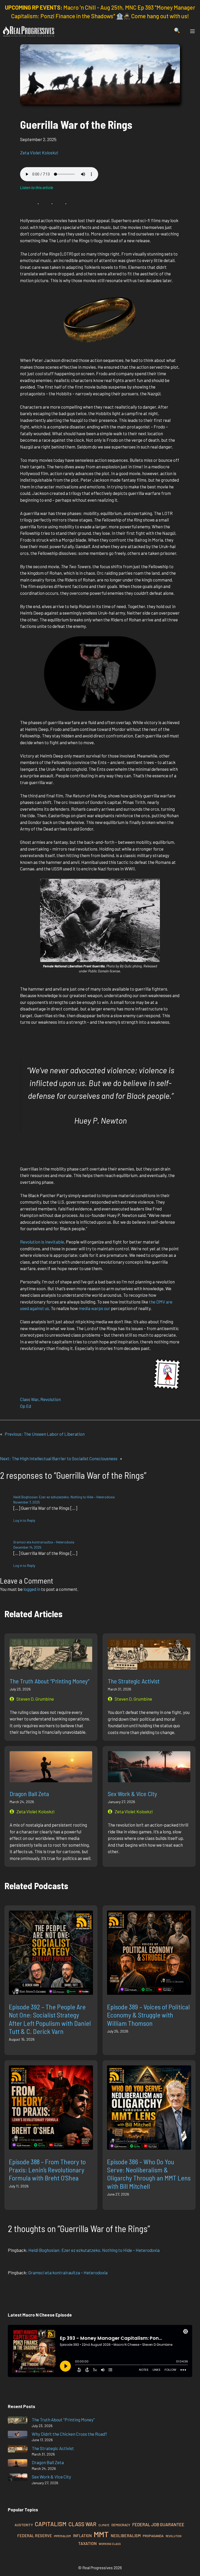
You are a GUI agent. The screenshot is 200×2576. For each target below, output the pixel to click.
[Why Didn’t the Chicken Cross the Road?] (18, 2435)
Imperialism (62, 2536)
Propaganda (153, 2536)
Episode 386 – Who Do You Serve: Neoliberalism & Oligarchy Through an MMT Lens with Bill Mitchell (149, 2174)
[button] (177, 31)
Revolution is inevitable (42, 1242)
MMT (101, 2534)
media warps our (95, 1308)
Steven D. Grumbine (35, 1699)
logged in (32, 1589)
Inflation (82, 2536)
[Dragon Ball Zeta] (18, 2464)
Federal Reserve (35, 2536)
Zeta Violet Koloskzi (39, 153)
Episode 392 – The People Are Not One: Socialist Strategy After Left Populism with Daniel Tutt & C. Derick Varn (50, 2019)
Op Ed (26, 1406)
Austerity (24, 2525)
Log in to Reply (24, 1520)
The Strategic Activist (134, 1681)
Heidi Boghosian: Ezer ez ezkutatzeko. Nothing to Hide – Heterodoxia (64, 1497)
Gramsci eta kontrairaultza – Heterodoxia (44, 1542)
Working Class (110, 2544)
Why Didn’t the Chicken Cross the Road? (69, 2434)
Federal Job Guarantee (158, 2524)
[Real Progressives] (29, 31)
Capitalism (51, 2524)
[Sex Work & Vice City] (18, 2478)
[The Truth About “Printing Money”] (18, 2421)
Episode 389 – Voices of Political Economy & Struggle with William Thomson (148, 2015)
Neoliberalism (126, 2536)
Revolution (51, 1399)
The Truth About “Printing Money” (49, 1681)
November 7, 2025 (27, 1502)
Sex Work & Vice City (132, 1794)
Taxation (87, 2543)
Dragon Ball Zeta (29, 1794)
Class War (29, 1399)
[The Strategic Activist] (18, 2450)
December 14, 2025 (27, 1547)
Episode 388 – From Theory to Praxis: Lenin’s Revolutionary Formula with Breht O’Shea (47, 2170)
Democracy (121, 2525)
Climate (104, 2525)
